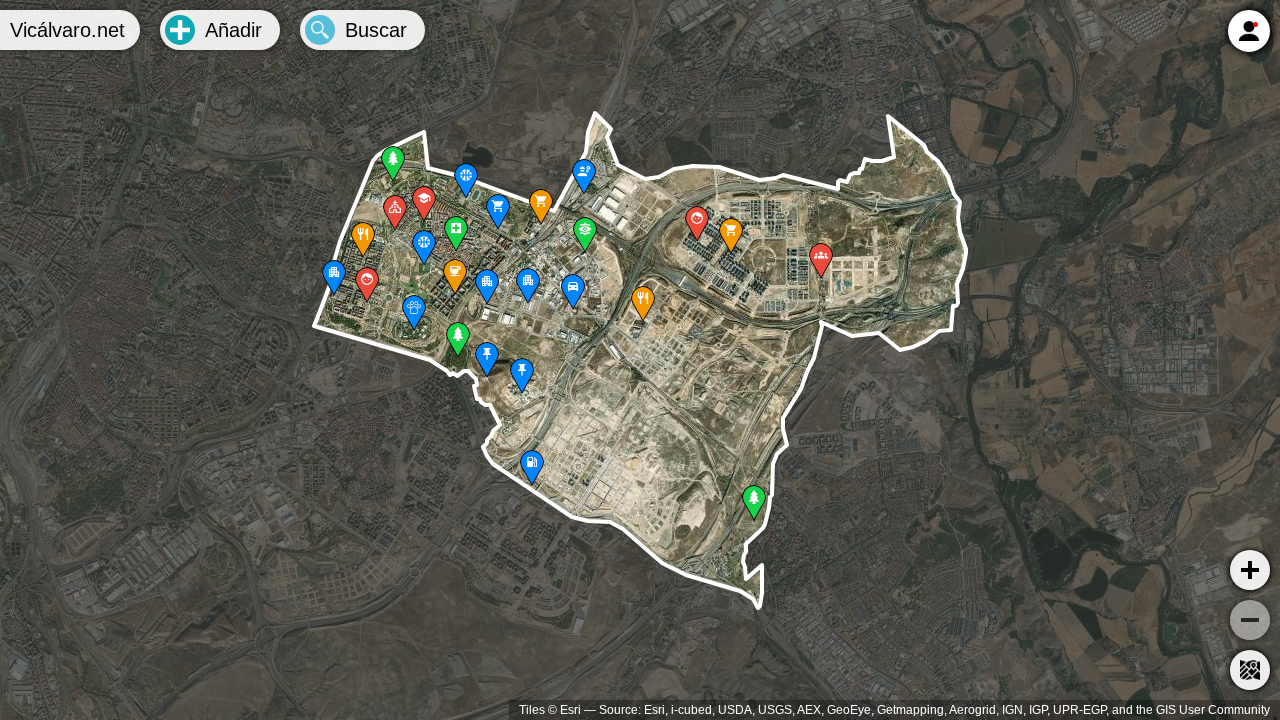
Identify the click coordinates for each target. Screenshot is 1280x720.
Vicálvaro (67, 30)
